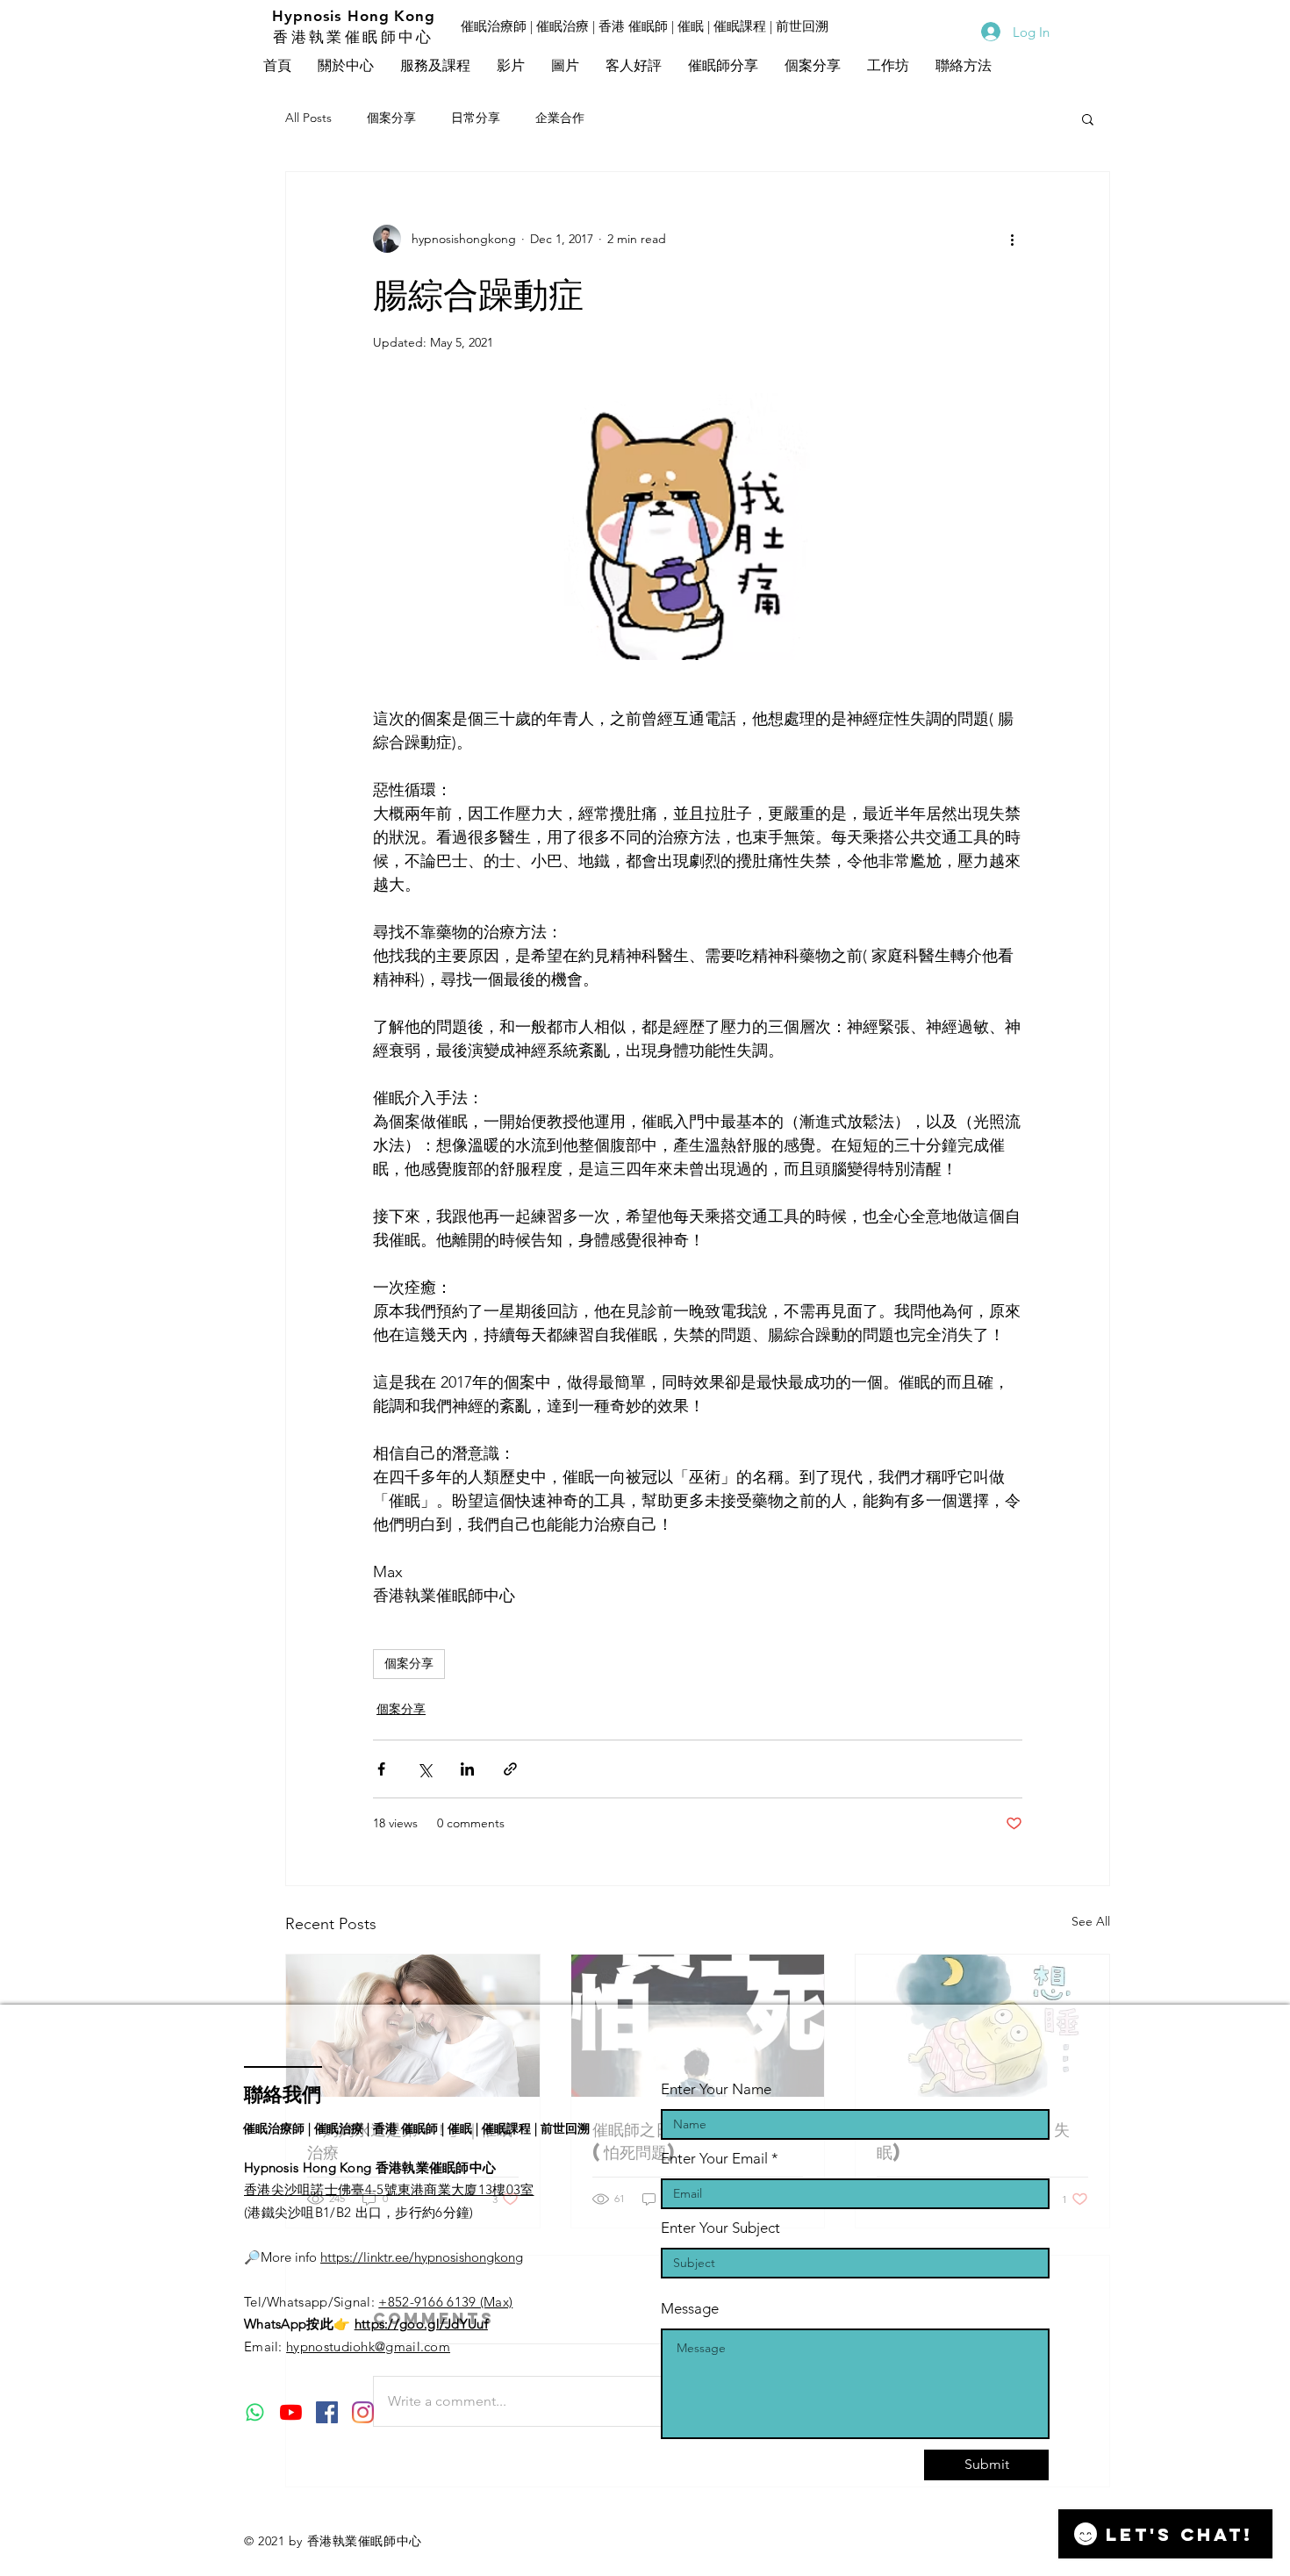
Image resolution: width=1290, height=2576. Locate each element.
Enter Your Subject (720, 2228)
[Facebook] (327, 2412)
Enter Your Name (716, 2089)
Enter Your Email (714, 2159)
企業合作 (560, 118)
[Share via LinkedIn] (467, 1769)
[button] (511, 67)
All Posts (308, 118)
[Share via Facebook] (381, 1769)
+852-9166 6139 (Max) (445, 2302)
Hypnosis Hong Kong (353, 16)
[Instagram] (363, 2412)
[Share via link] (510, 1769)
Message (690, 2309)
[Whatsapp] (255, 2412)
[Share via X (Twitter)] (424, 1769)
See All (1091, 1921)
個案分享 (391, 118)
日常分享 (476, 118)
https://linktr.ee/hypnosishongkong (422, 2257)
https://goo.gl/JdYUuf (421, 2324)
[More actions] (1012, 239)
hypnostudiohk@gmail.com (368, 2346)
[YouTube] (291, 2412)
